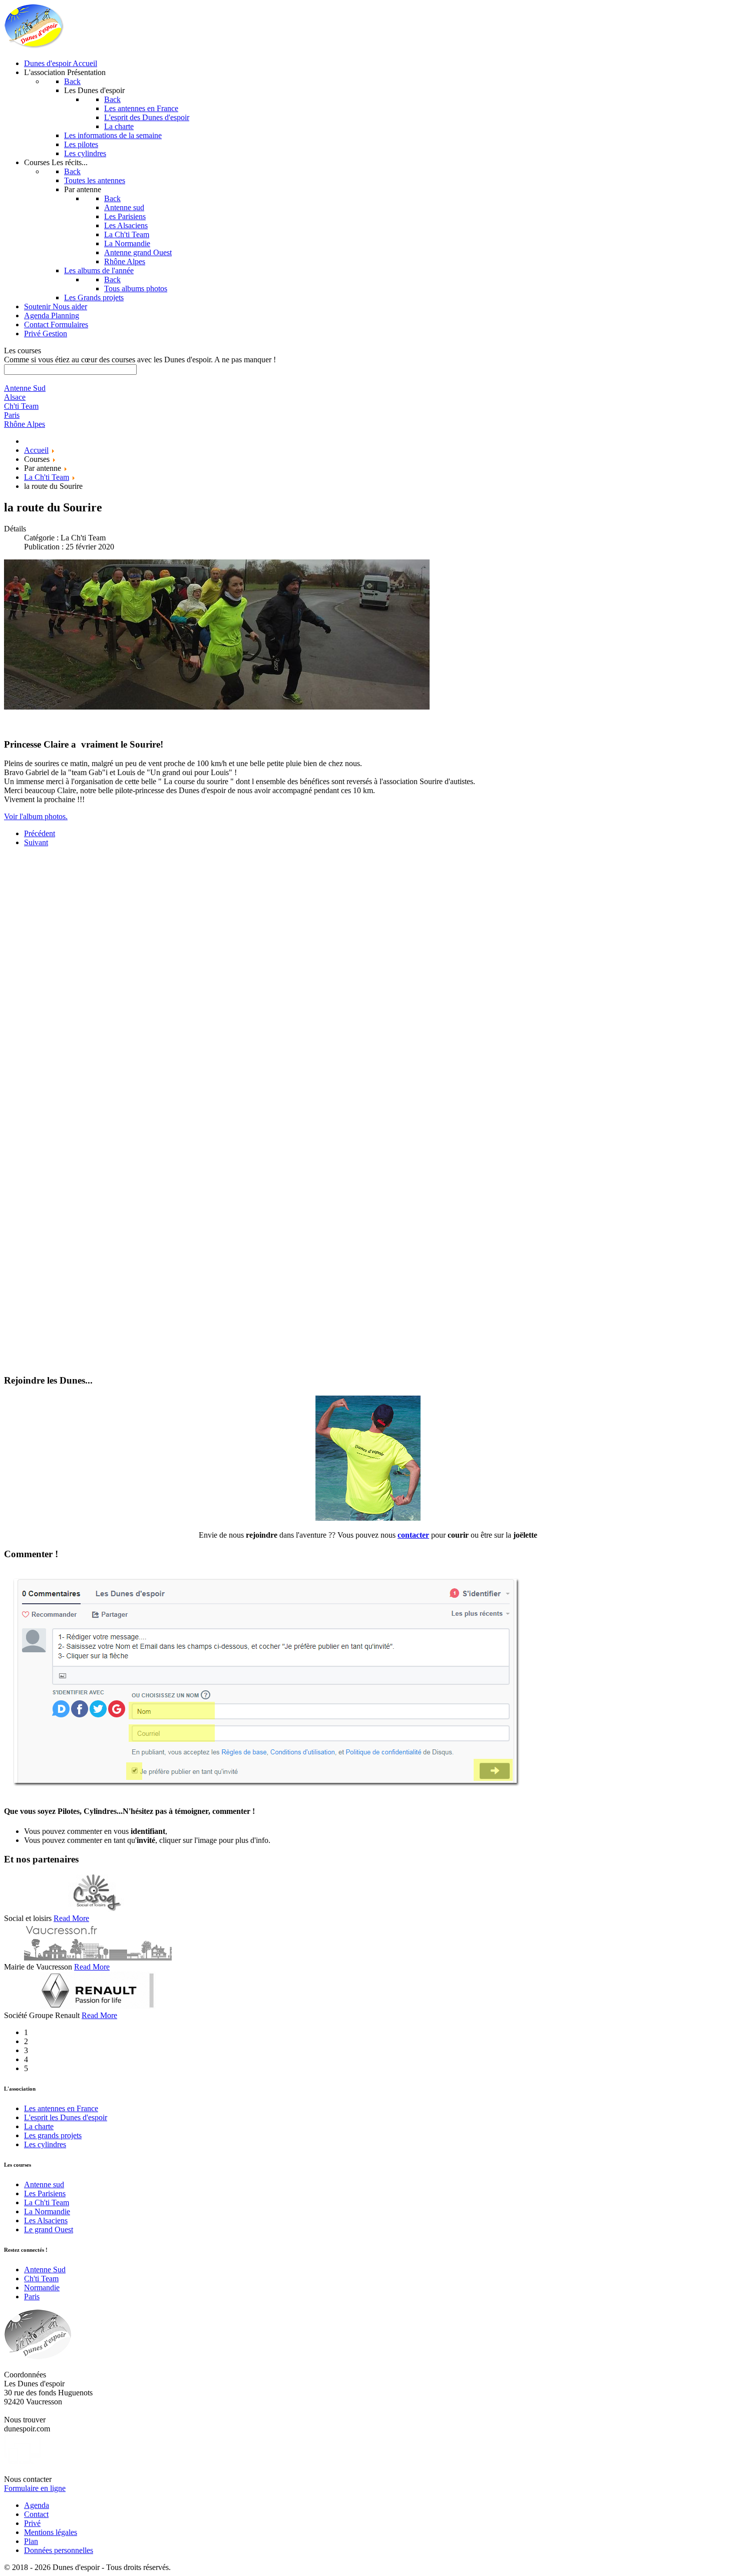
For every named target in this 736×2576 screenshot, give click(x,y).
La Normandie (47, 2211)
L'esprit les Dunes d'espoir (66, 2117)
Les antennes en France (61, 2108)
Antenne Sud (45, 2270)
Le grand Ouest (49, 2229)
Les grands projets (53, 2135)
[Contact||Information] (368, 1518)
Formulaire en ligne (35, 2488)
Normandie (42, 2288)
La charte (39, 2126)
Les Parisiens (45, 2193)
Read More (71, 1918)
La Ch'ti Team (47, 2202)
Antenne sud (44, 2184)
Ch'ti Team (41, 2279)
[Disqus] (368, 980)
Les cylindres (45, 2144)
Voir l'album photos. (36, 816)
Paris (32, 2297)
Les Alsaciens (46, 2220)
